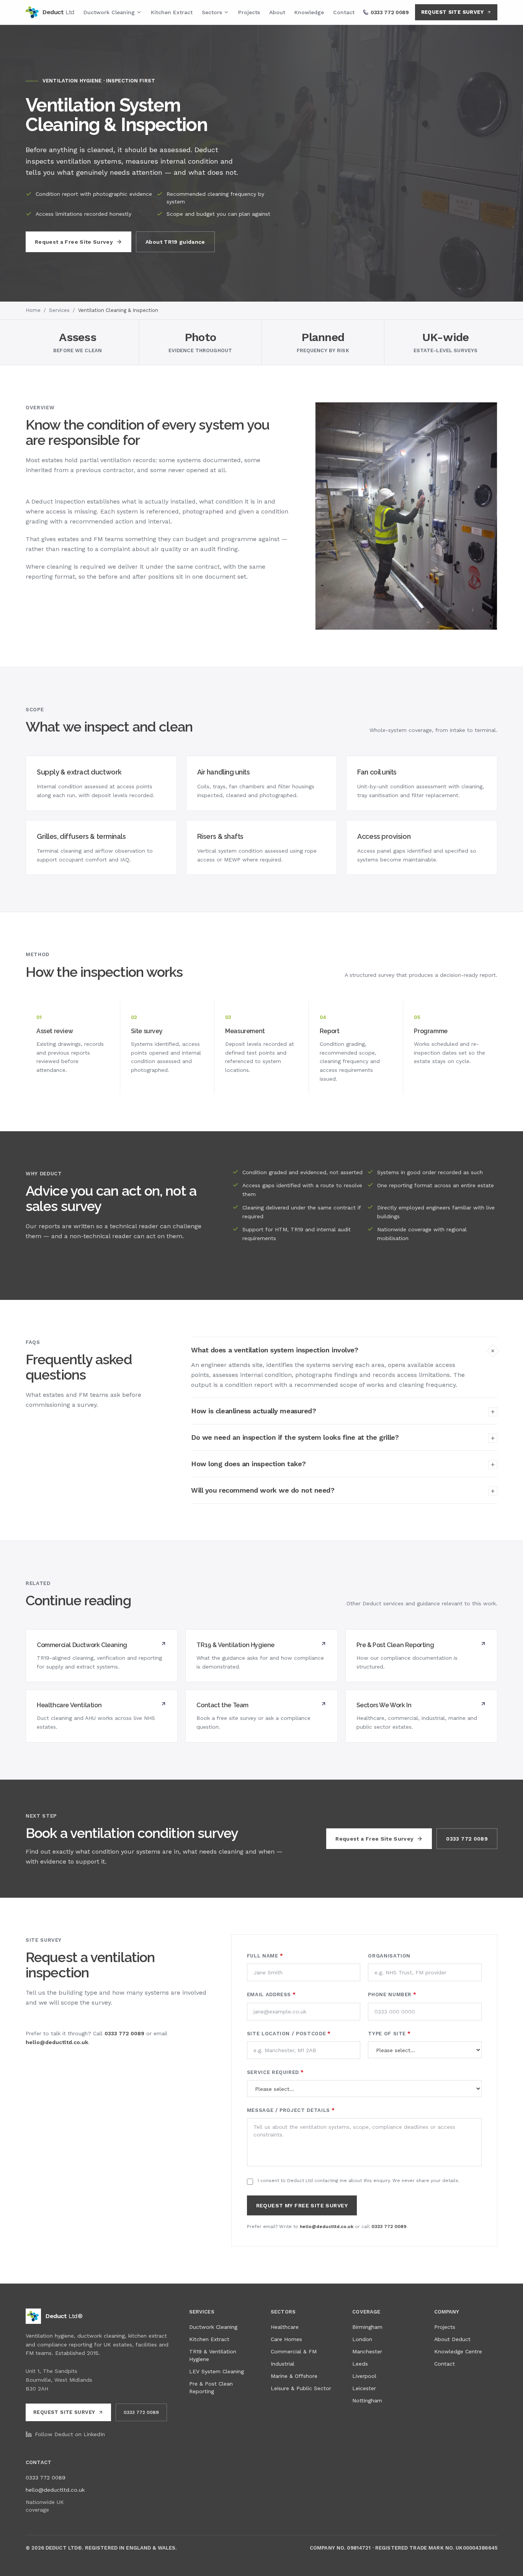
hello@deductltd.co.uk (57, 2042)
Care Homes (286, 2339)
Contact (344, 12)
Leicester (364, 2388)
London (362, 2339)
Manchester (367, 2351)
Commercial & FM (294, 2351)
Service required (275, 2072)
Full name (265, 1956)
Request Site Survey (452, 12)
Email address (271, 1994)
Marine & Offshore (294, 2376)
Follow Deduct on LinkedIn (70, 2434)
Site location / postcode (289, 2034)
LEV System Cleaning (217, 2371)
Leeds (360, 2364)
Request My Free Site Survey (302, 2205)
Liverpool (364, 2376)
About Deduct (452, 2339)
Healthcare (285, 2327)
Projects (249, 12)
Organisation (389, 1956)
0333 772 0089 (467, 1839)
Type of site (389, 2034)
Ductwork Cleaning (109, 12)
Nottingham (367, 2400)
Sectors (212, 12)
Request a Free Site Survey (74, 242)
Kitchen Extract (172, 12)
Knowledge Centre (458, 2351)
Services (59, 310)
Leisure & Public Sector (301, 2388)
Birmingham (367, 2327)
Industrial (283, 2364)
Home (33, 310)
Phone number (392, 1994)
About (277, 12)
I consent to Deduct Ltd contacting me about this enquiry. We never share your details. (359, 2181)
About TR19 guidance (175, 242)
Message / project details (291, 2110)
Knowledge (309, 12)
